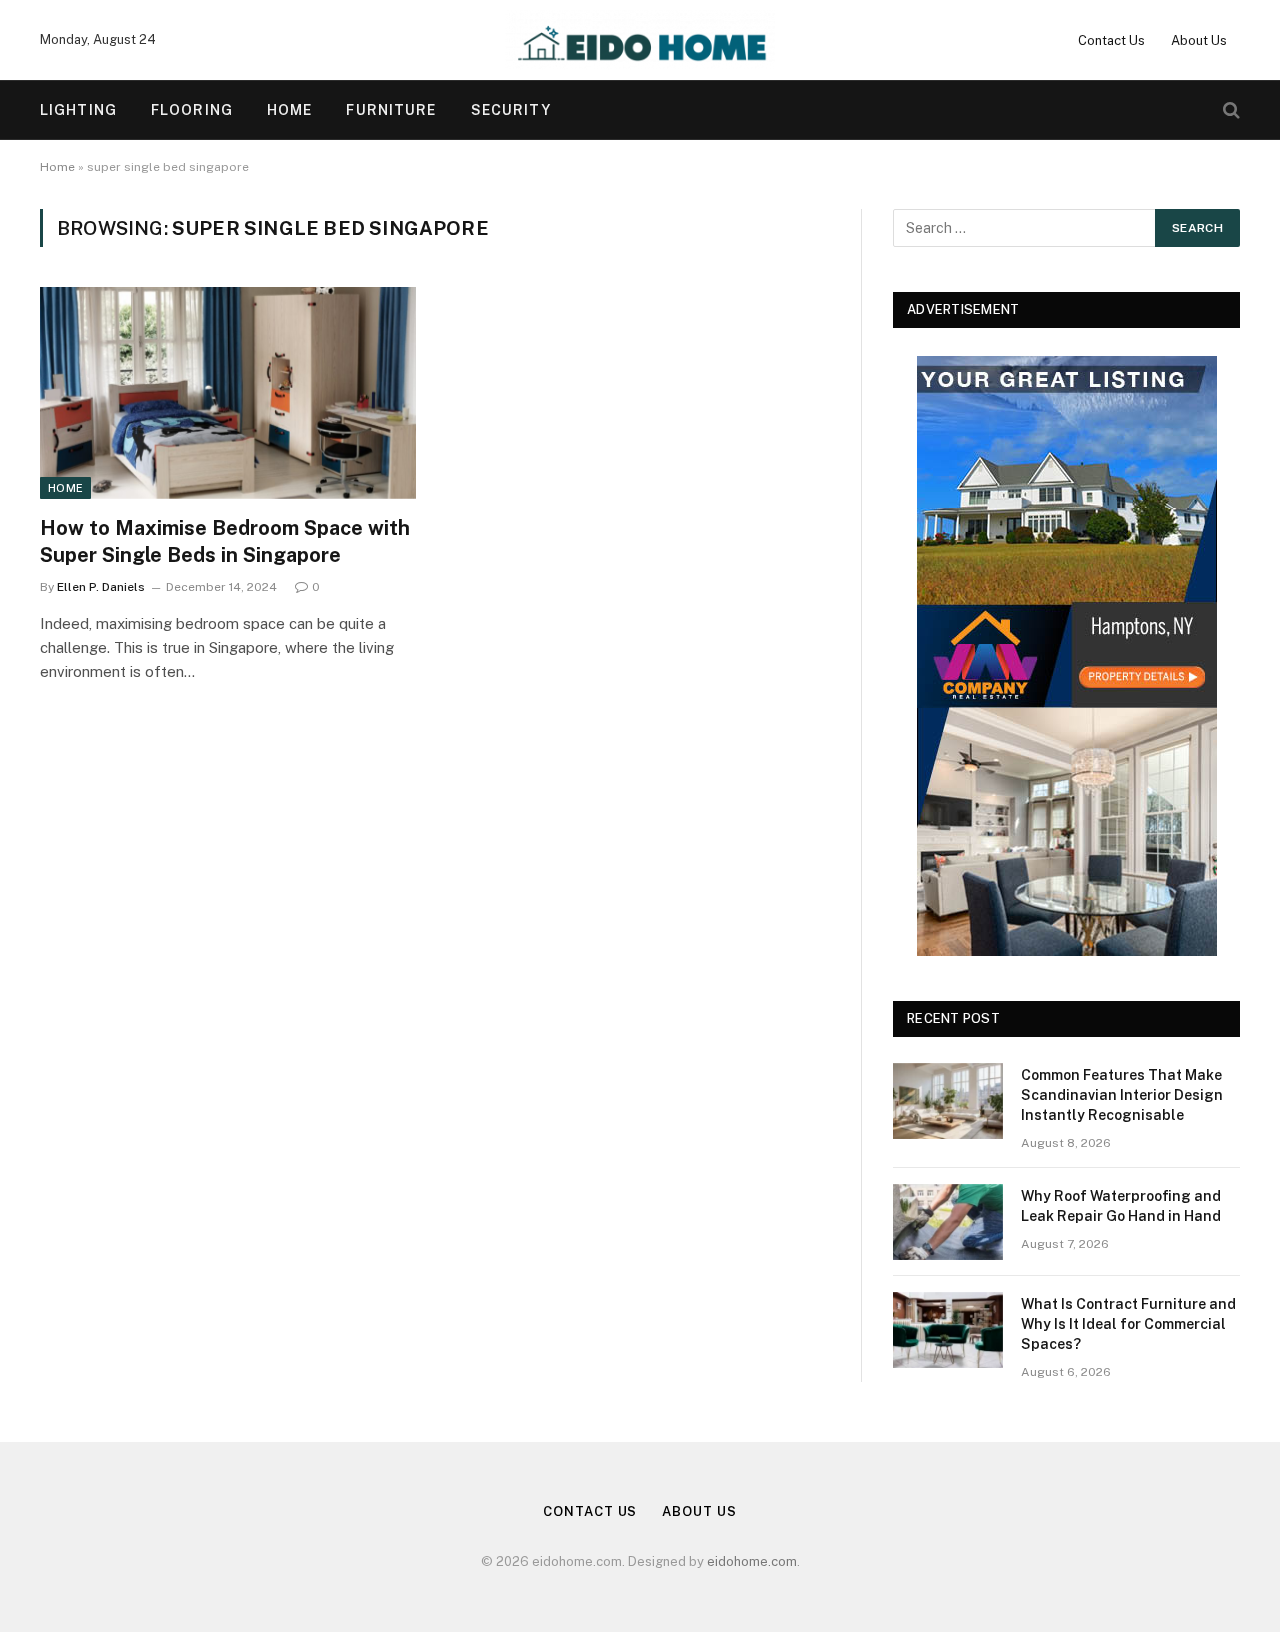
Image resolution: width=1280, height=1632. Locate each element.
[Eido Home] (640, 40)
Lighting (78, 110)
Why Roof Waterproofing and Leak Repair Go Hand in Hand (1121, 1206)
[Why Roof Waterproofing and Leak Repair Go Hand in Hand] (948, 1222)
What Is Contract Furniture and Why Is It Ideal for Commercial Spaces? (1128, 1324)
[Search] (1229, 110)
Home (289, 110)
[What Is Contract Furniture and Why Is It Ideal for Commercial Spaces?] (948, 1330)
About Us (1199, 40)
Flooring (192, 110)
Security (511, 110)
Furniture (391, 110)
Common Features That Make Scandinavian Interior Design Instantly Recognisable (1122, 1095)
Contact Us (1111, 40)
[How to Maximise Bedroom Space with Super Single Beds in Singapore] (228, 393)
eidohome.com (752, 1561)
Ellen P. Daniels (101, 587)
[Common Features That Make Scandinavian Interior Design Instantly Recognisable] (948, 1101)
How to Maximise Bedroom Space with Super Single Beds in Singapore (225, 541)
